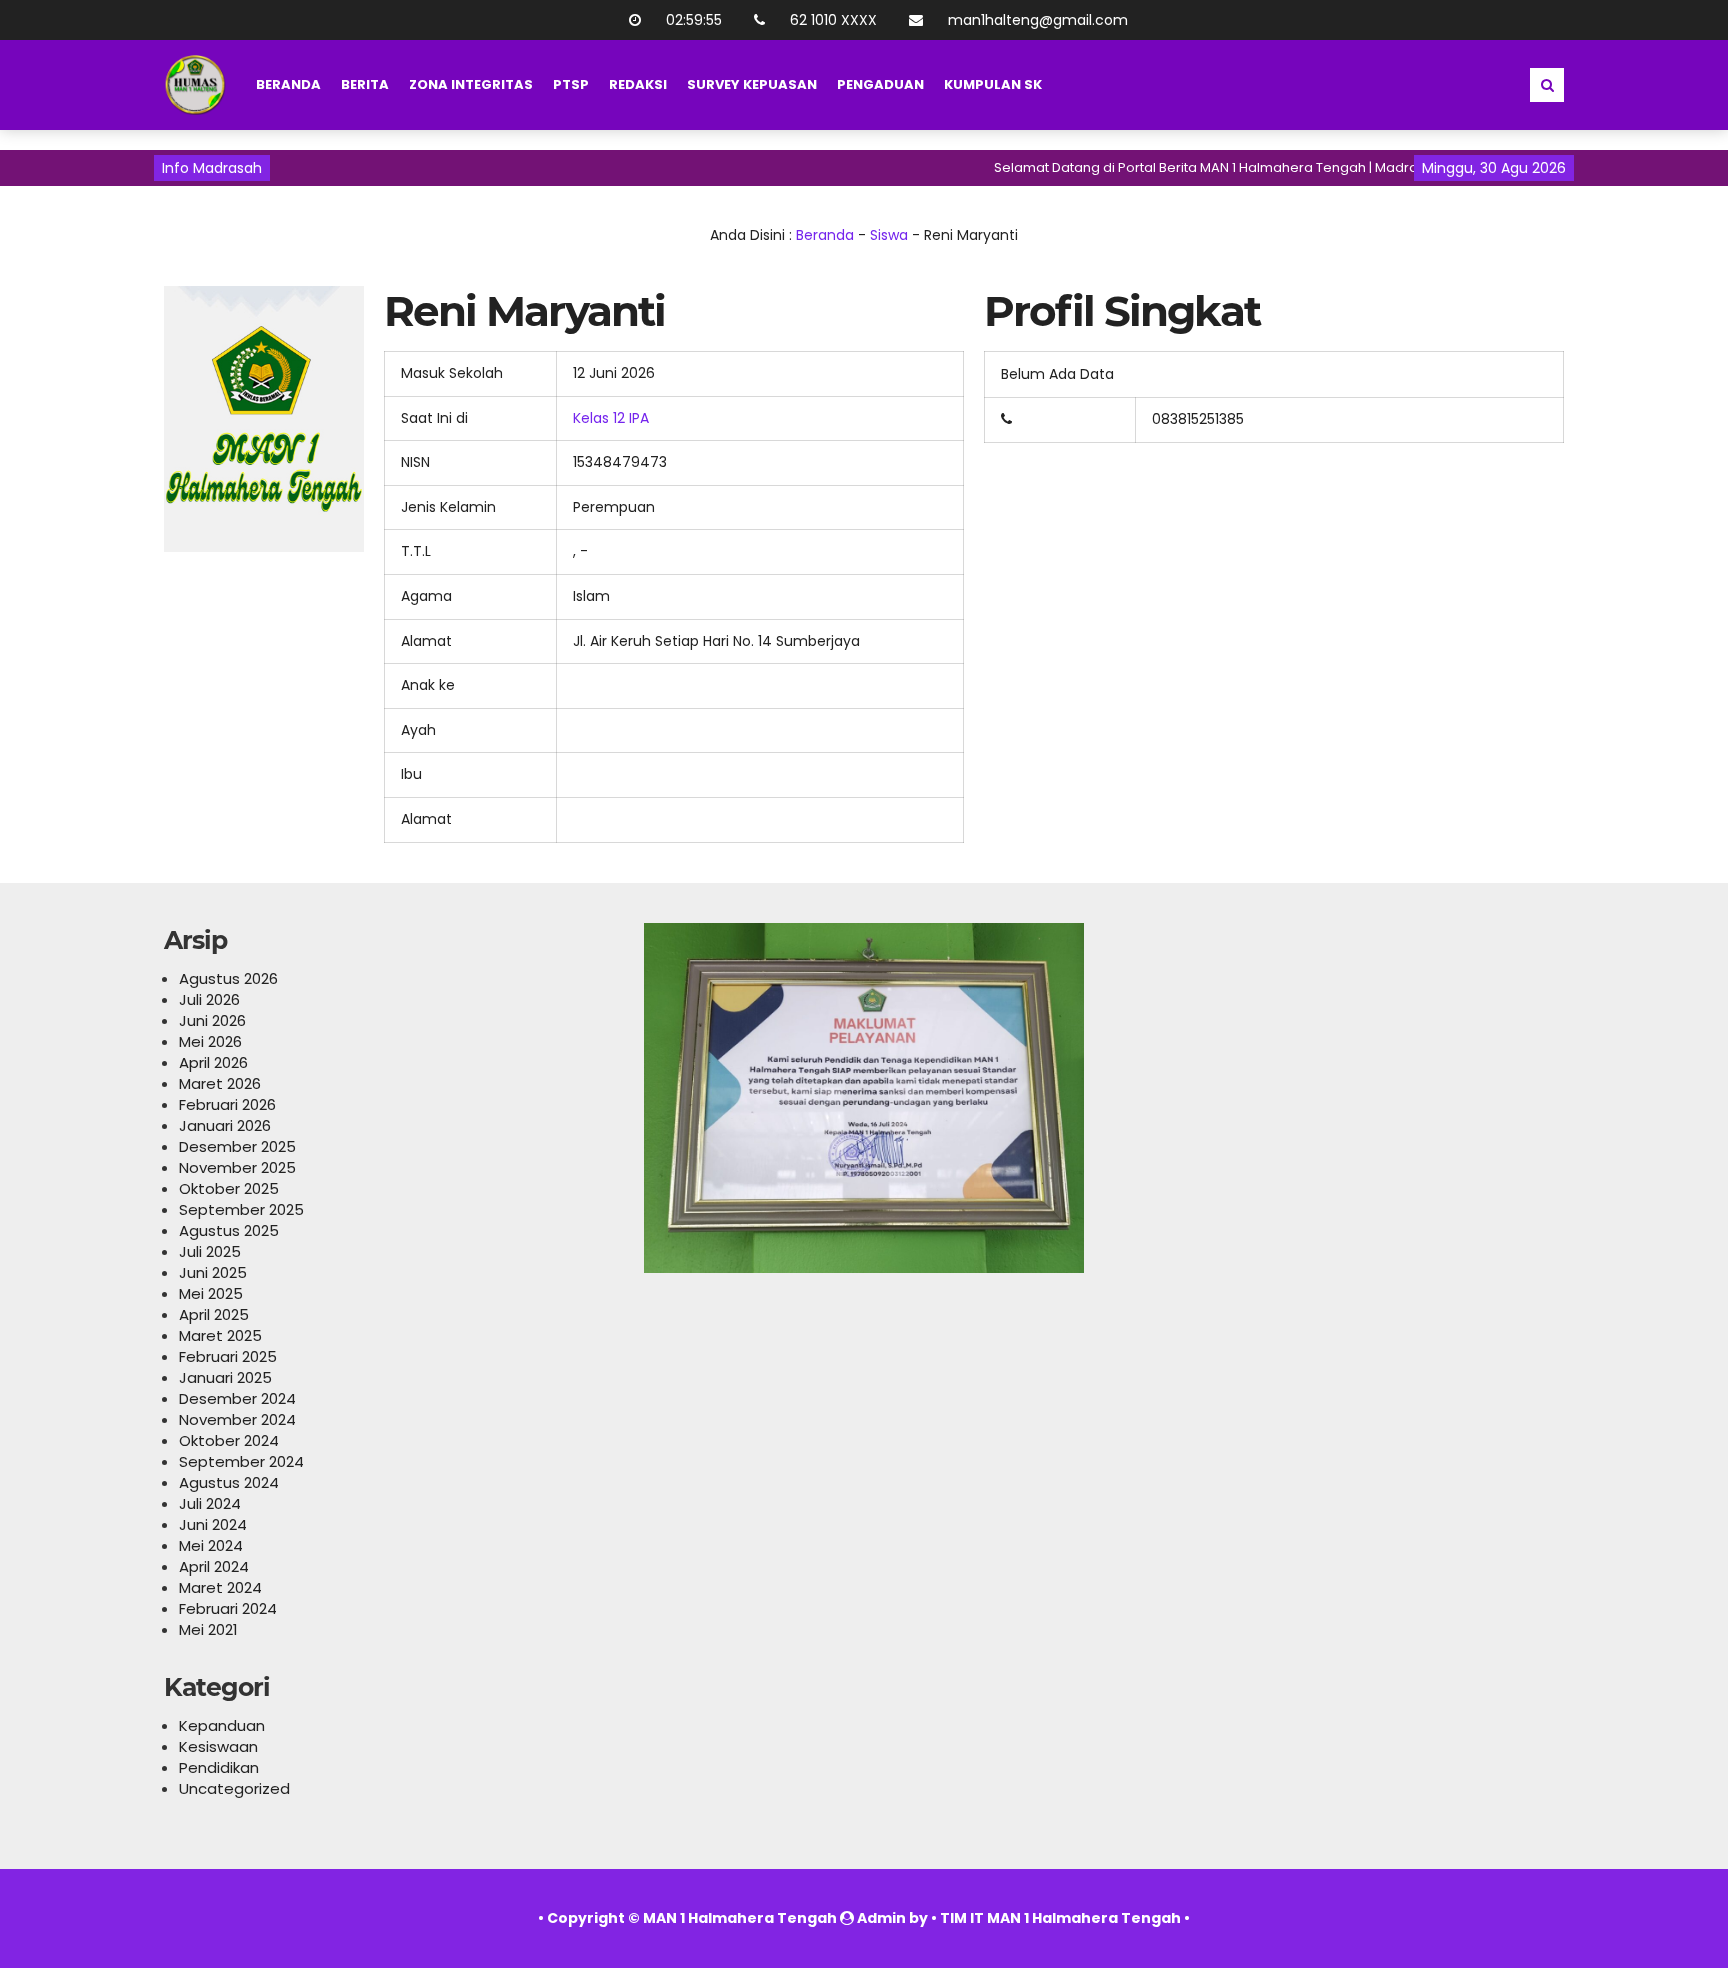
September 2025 (241, 1209)
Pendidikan (219, 1767)
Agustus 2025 (229, 1230)
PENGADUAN (880, 84)
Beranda (825, 235)
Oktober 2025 (229, 1188)
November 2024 (237, 1419)
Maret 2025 (220, 1335)
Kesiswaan (218, 1746)
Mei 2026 (210, 1041)
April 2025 (214, 1314)
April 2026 (213, 1062)
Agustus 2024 (229, 1482)
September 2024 (241, 1461)
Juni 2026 (212, 1020)
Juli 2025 (210, 1251)
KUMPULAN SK (993, 84)
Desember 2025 (237, 1146)
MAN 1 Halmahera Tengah (740, 1918)
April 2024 (214, 1566)
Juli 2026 (209, 999)
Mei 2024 (211, 1545)
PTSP (571, 84)
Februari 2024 (228, 1608)
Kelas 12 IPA (611, 418)
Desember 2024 (237, 1398)
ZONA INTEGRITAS (471, 84)
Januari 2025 (225, 1377)
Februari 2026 (227, 1104)
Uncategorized (234, 1788)
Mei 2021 (208, 1629)
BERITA (365, 84)
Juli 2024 (210, 1503)
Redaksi (638, 84)
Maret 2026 (220, 1083)
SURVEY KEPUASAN (752, 84)
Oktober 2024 (229, 1440)
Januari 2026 (225, 1125)
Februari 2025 (228, 1356)
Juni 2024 (213, 1524)
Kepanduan (222, 1725)
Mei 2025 (211, 1293)
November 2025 (237, 1167)
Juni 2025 (213, 1272)
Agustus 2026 (228, 978)
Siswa (889, 235)
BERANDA (288, 84)
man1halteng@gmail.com (1038, 20)
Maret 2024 (220, 1587)
